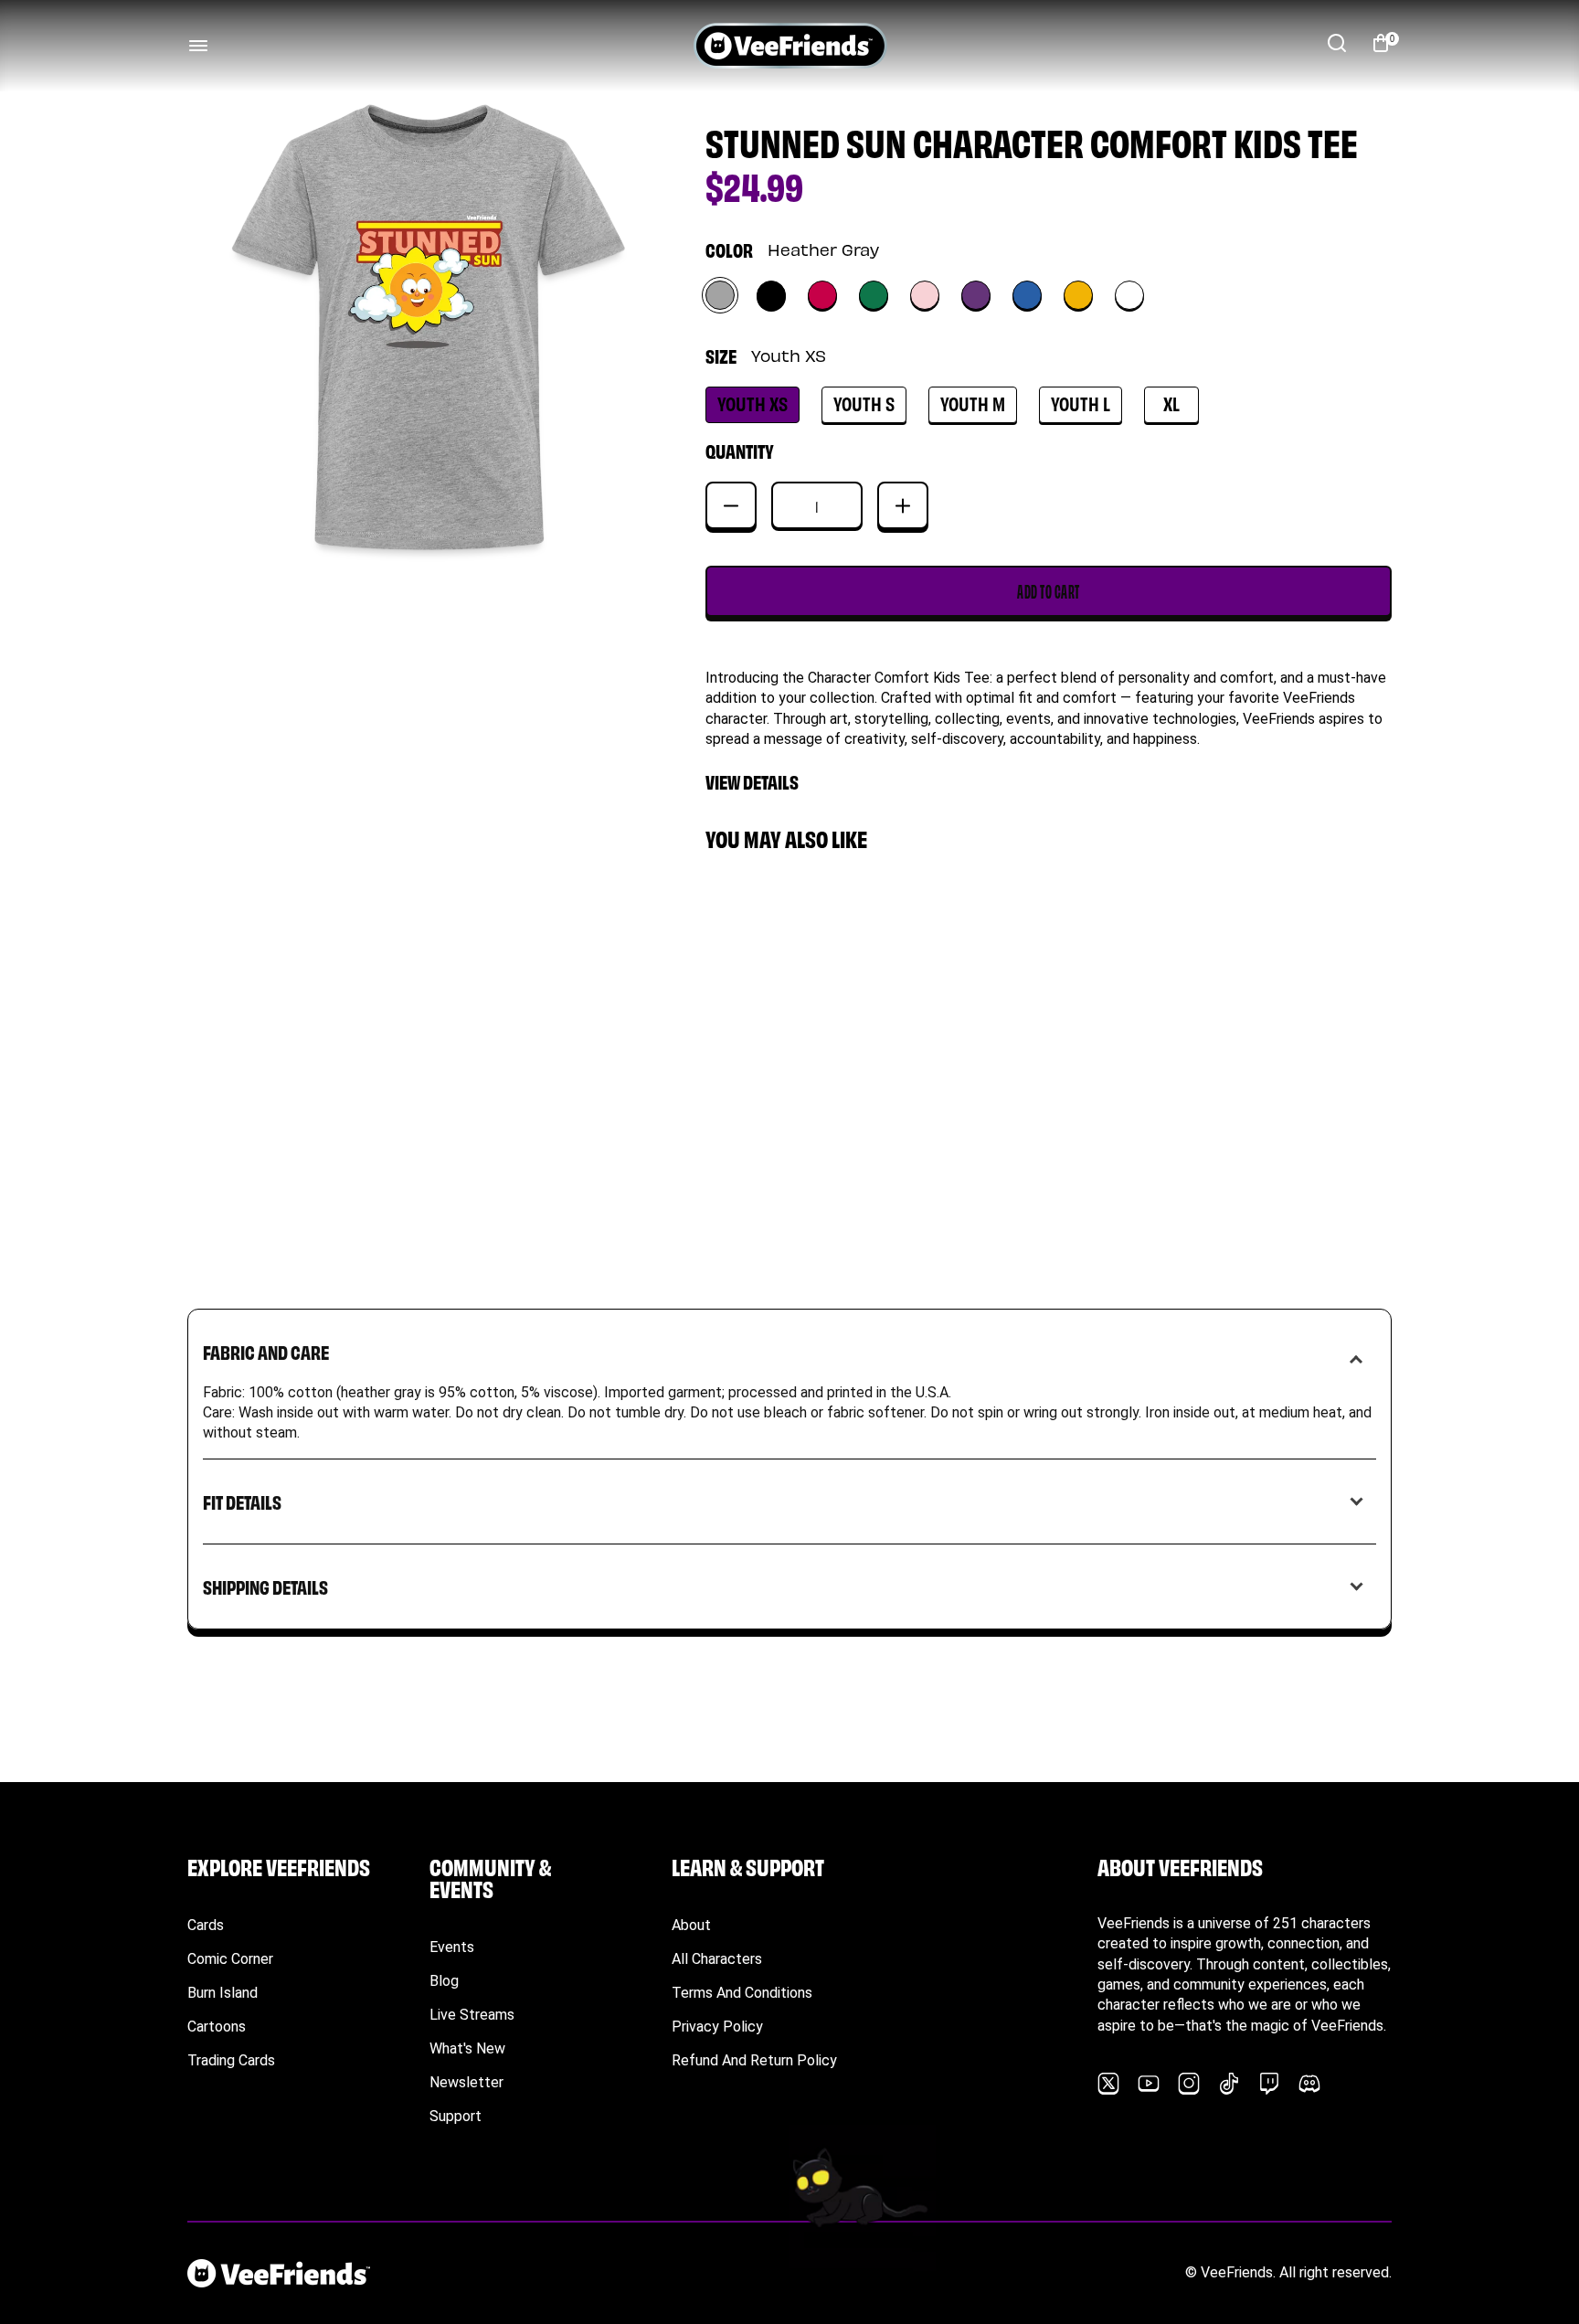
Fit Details (242, 1501)
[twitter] (1108, 2084)
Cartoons (217, 2027)
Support (456, 2116)
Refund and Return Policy (754, 2060)
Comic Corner (230, 1959)
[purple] (976, 295)
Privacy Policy (717, 2027)
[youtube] (1149, 2084)
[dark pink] (822, 295)
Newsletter (466, 2082)
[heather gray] (720, 295)
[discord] (1309, 2084)
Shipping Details (265, 1586)
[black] (771, 295)
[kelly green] (874, 295)
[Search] (1337, 43)
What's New (467, 2048)
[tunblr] (1229, 2084)
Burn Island (223, 1993)
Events (452, 1947)
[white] (1129, 295)
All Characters (717, 1959)
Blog (444, 1981)
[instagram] (1189, 2084)
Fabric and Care (266, 1351)
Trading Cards (231, 2060)
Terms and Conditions (742, 1993)
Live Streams (472, 2015)
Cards (206, 1925)
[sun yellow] (1078, 295)
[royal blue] (1027, 295)
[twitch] (1269, 2084)
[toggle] (198, 46)
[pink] (925, 295)
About (691, 1925)
